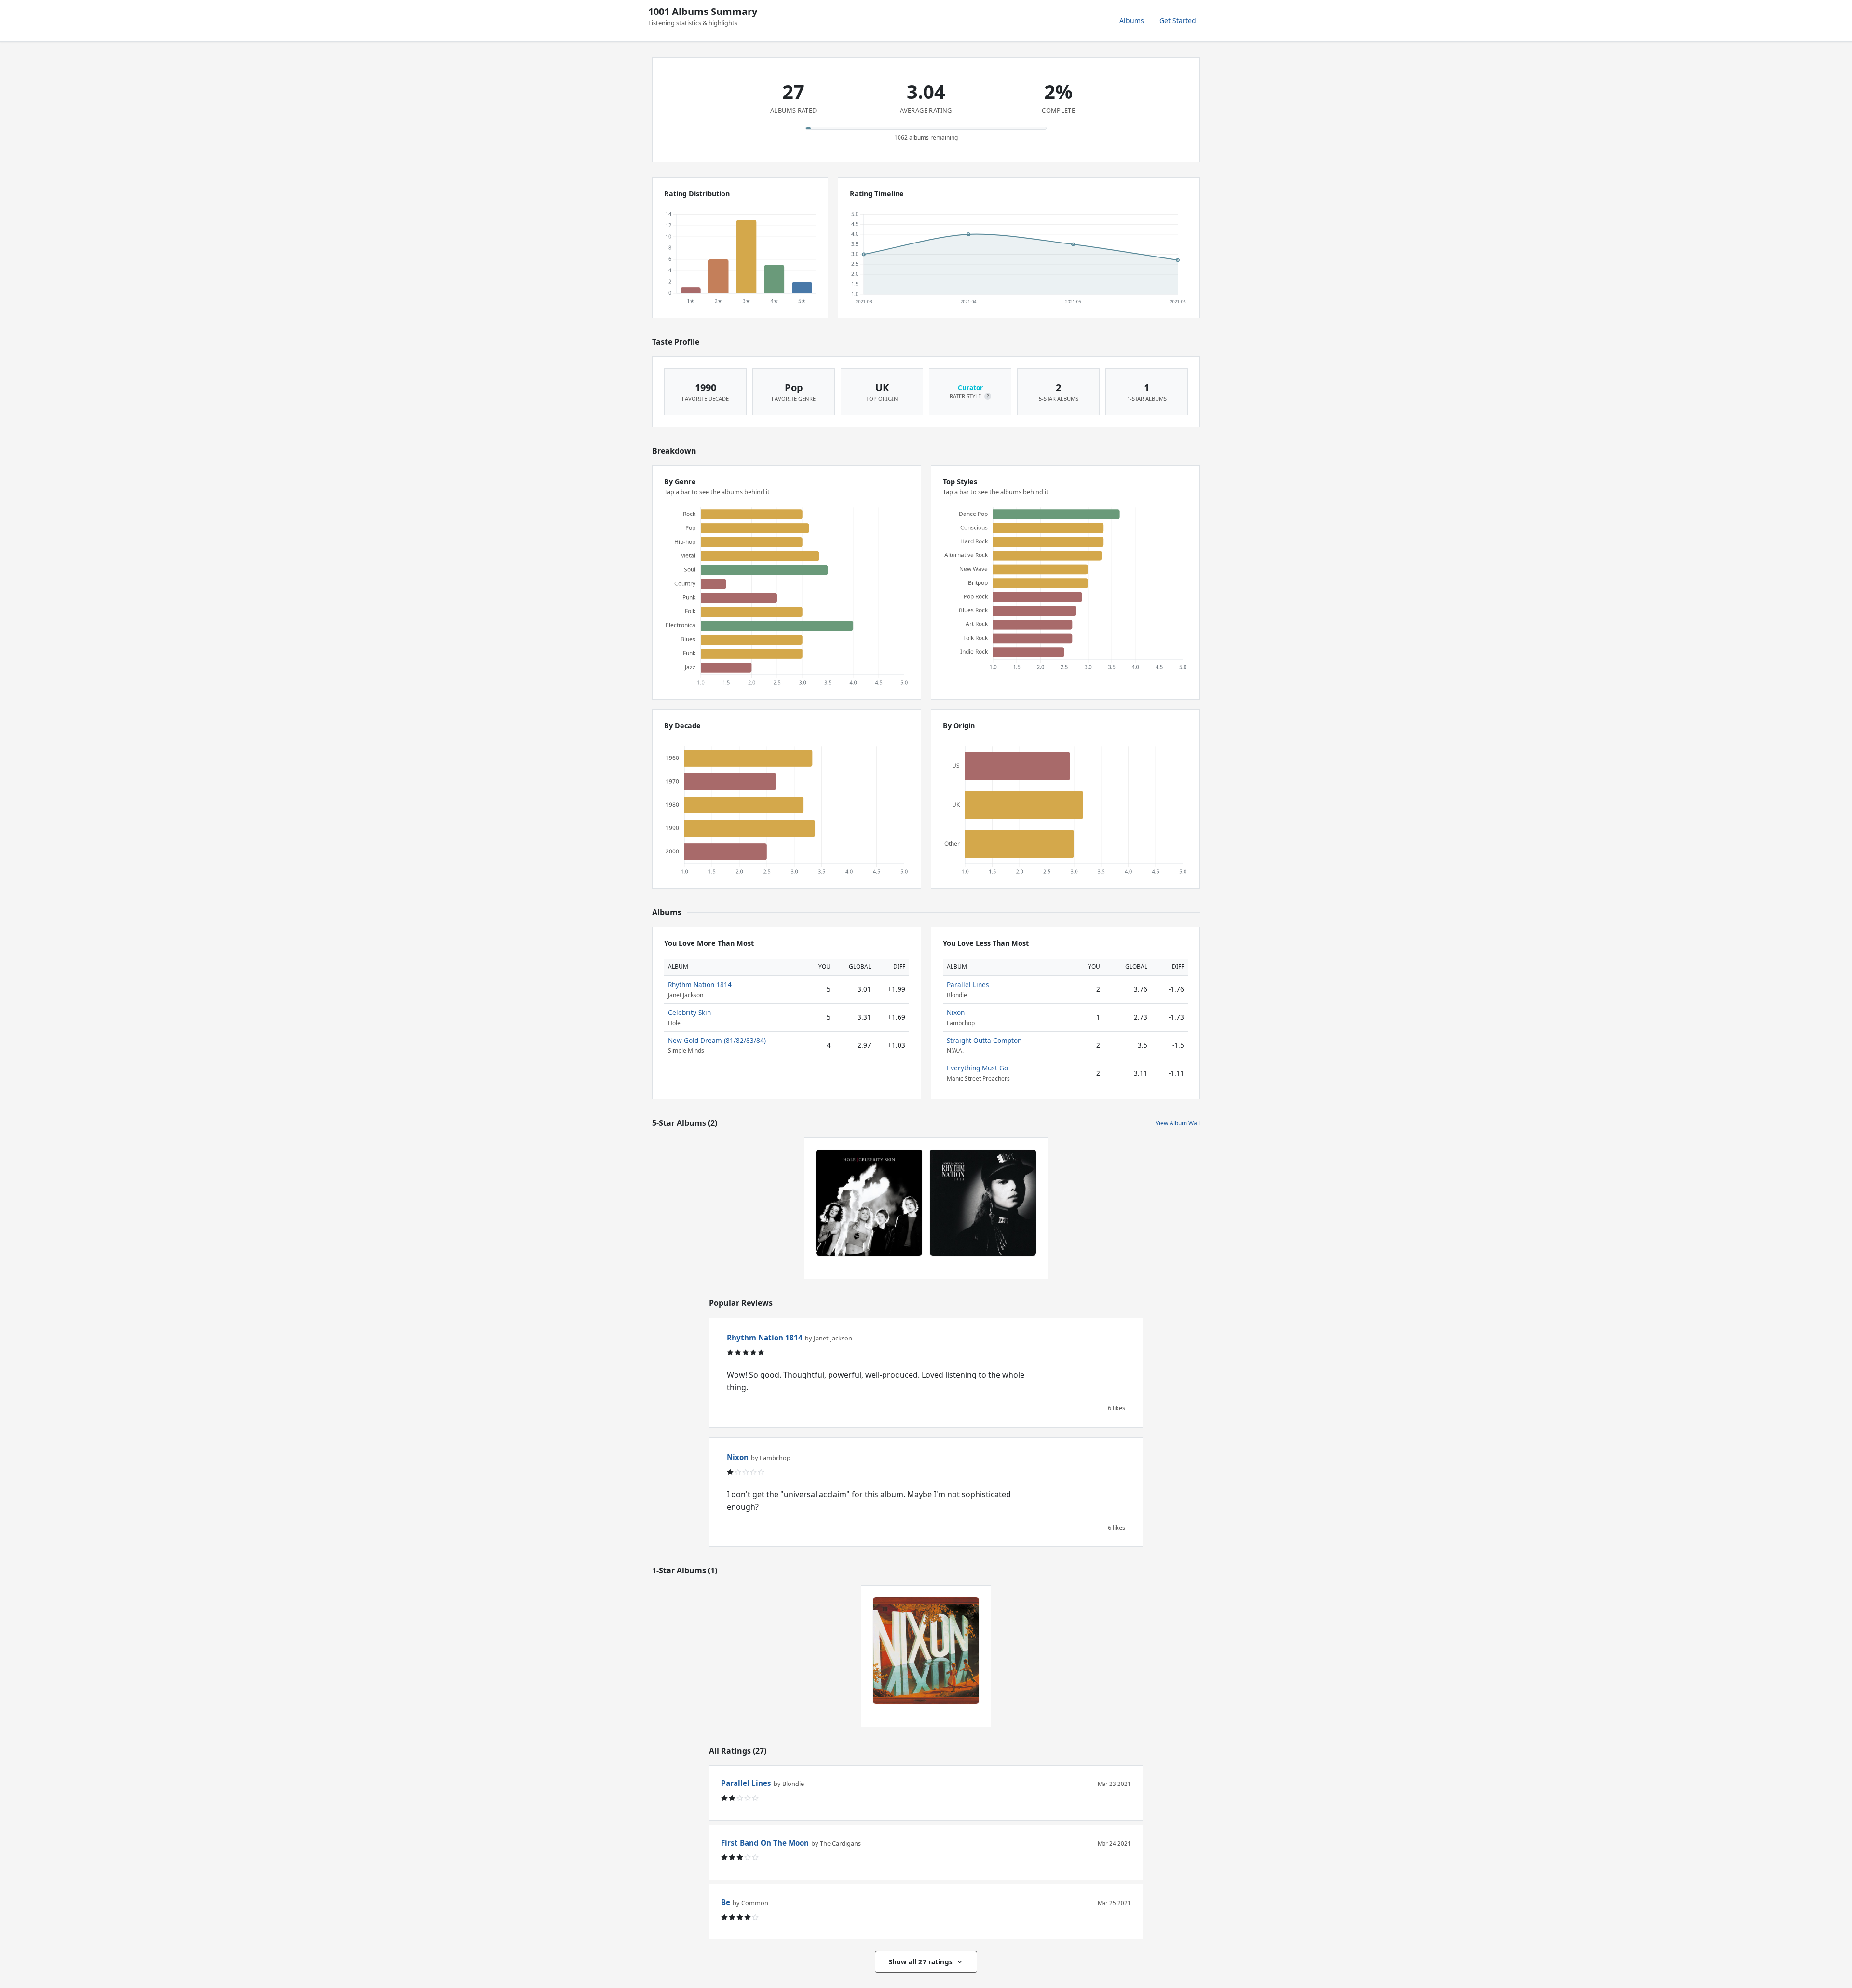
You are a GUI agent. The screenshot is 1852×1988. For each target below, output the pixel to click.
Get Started (1178, 20)
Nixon (956, 1012)
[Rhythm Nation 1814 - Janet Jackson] (983, 1203)
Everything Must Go (977, 1068)
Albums (1132, 20)
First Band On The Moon (765, 1843)
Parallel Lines (968, 984)
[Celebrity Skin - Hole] (869, 1203)
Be (726, 1902)
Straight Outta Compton (984, 1040)
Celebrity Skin (689, 1012)
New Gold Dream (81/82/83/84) (717, 1040)
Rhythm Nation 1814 (700, 984)
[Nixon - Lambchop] (926, 1650)
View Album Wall (1178, 1123)
